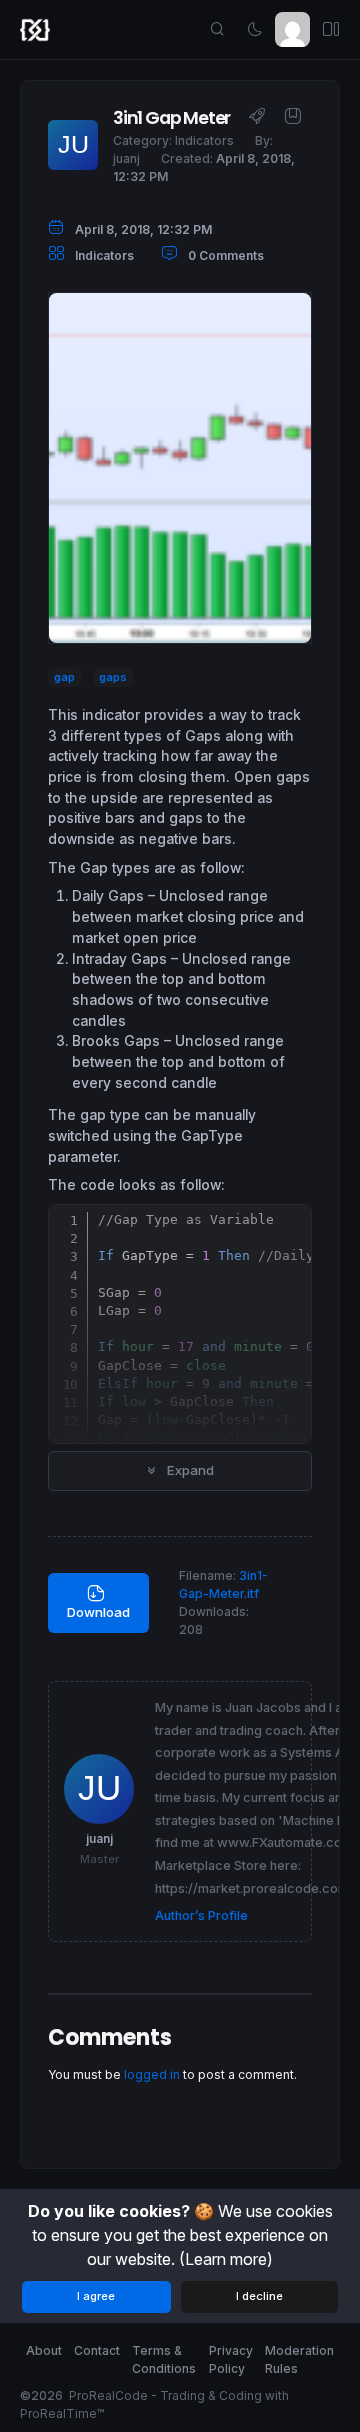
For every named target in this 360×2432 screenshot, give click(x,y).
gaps (113, 677)
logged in (152, 2074)
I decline (259, 2296)
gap (64, 677)
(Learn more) (226, 2259)
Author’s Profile (201, 1915)
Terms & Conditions (164, 2359)
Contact (97, 2350)
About (44, 2350)
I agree (96, 2296)
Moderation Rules (299, 2359)
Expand (188, 1470)
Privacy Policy (231, 2359)
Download (98, 1612)
